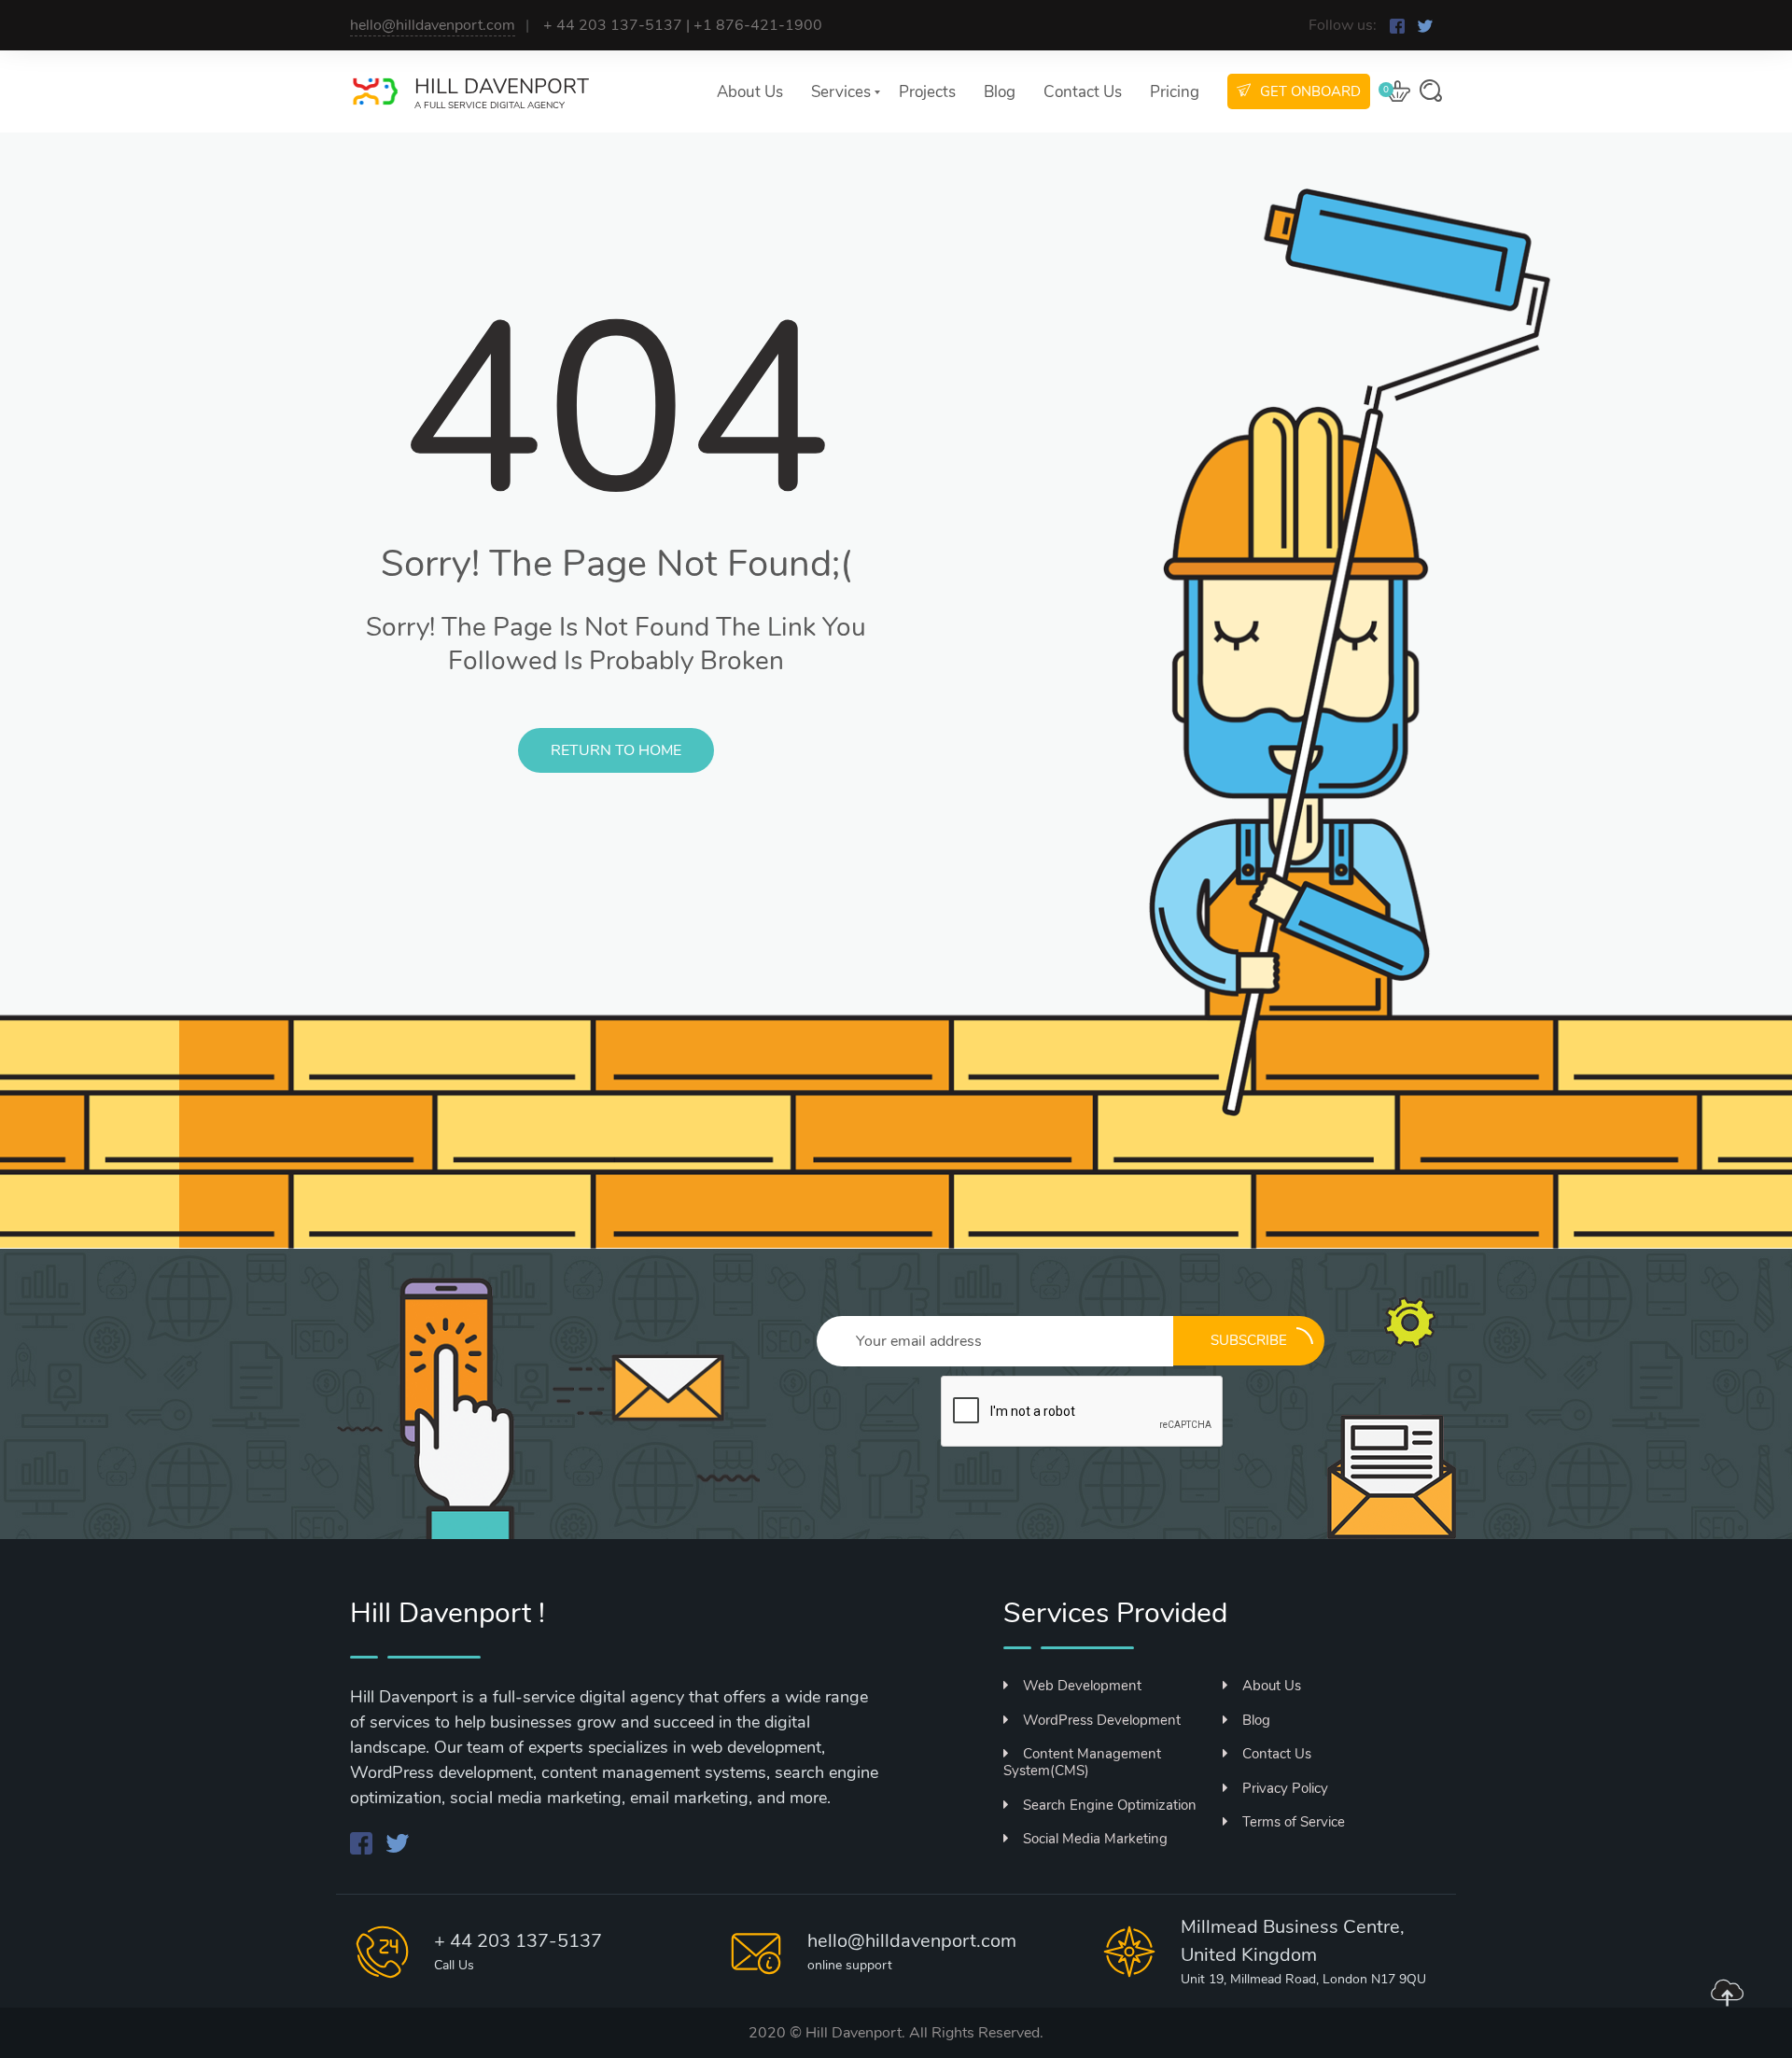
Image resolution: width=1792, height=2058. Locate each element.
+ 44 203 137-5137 (518, 1941)
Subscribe (1249, 1340)
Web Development (1082, 1686)
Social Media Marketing (1095, 1839)
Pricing (1175, 92)
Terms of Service (1294, 1822)
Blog (1000, 92)
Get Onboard (1310, 91)
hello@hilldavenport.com (433, 25)
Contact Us (1083, 92)
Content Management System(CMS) (1082, 1762)
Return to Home (616, 750)
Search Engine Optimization (1110, 1805)
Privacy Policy (1285, 1788)
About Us (750, 92)
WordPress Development (1102, 1720)
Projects (927, 92)
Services (841, 92)
